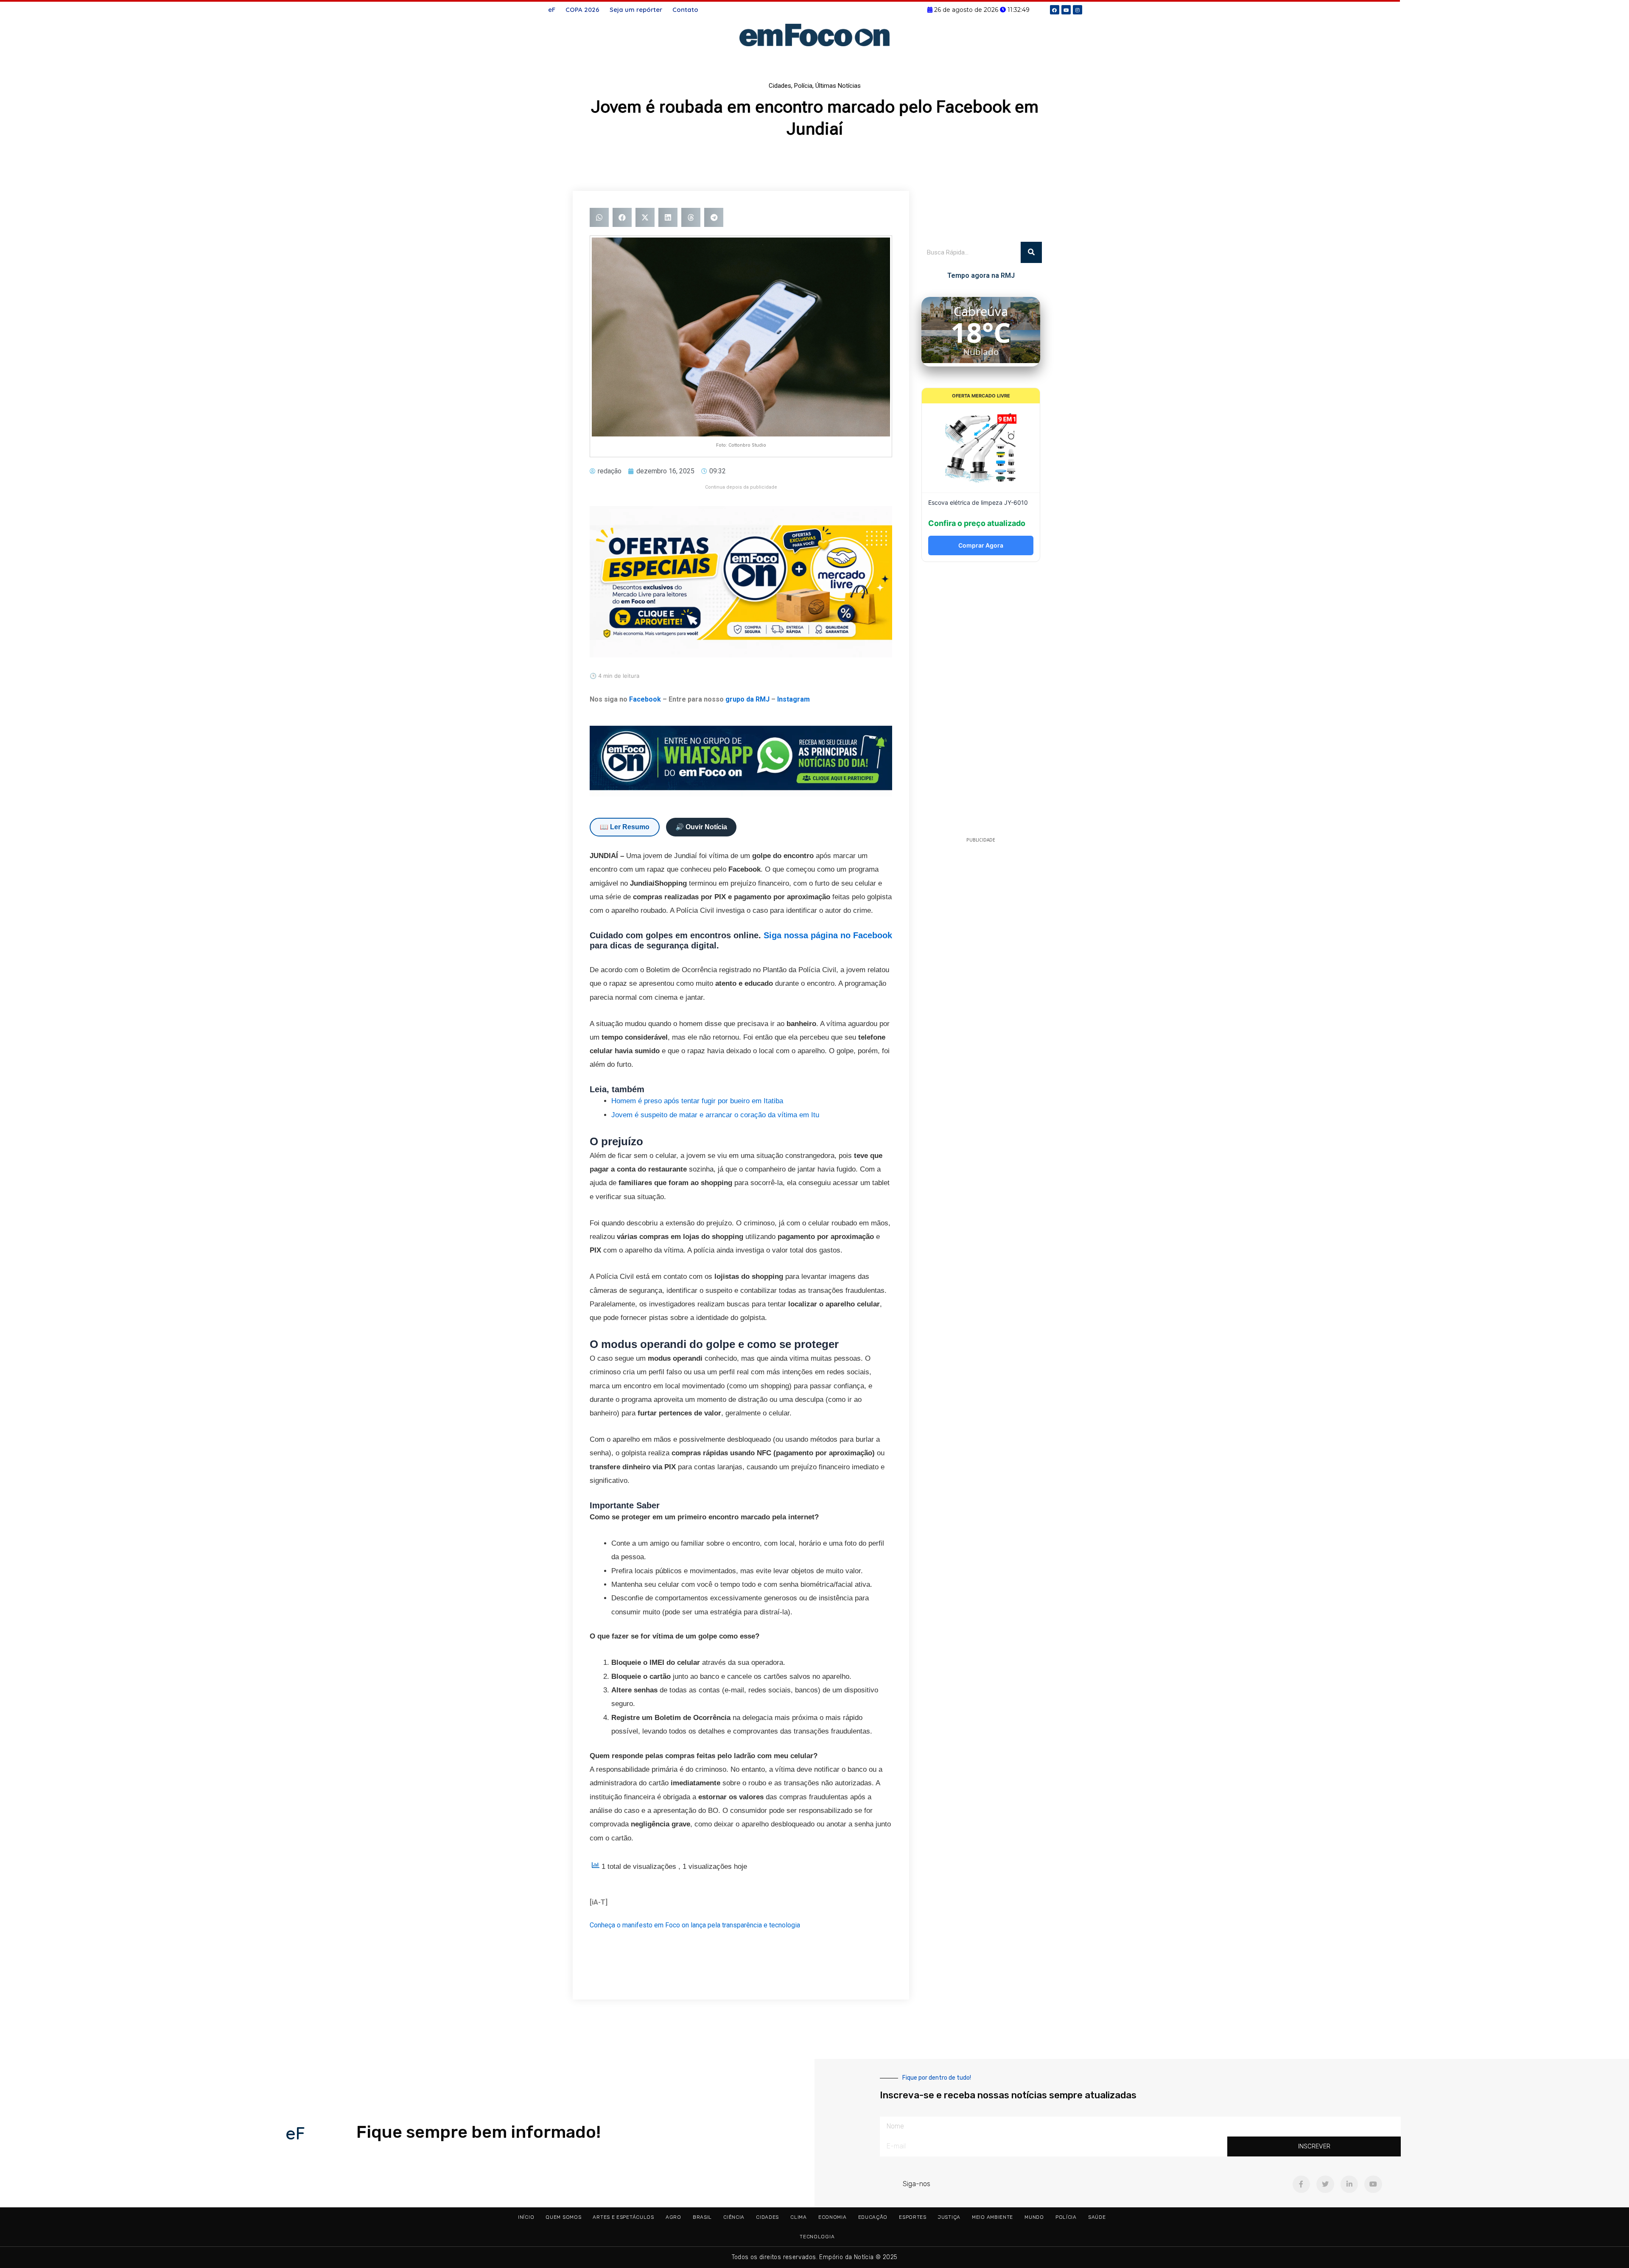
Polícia (803, 86)
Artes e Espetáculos (623, 2217)
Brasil (702, 2217)
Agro (673, 2217)
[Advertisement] (981, 702)
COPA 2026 (582, 10)
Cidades (780, 86)
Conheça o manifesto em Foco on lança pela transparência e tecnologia (695, 1925)
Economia (833, 2217)
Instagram (794, 699)
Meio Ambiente (992, 2217)
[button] (599, 217)
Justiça (949, 2217)
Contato (685, 10)
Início (526, 2217)
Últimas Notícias (838, 86)
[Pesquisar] (1031, 252)
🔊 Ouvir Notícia (701, 827)
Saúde (1097, 2217)
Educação (873, 2217)
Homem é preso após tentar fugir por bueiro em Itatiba (697, 1101)
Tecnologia (817, 2237)
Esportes (913, 2217)
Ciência (734, 2217)
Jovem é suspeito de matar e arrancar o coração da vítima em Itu (715, 1115)
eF (552, 10)
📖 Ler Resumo (625, 827)
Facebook (645, 699)
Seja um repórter (636, 10)
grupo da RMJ (747, 699)
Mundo (1034, 2217)
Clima (799, 2217)
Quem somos (563, 2217)
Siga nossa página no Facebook (828, 935)
